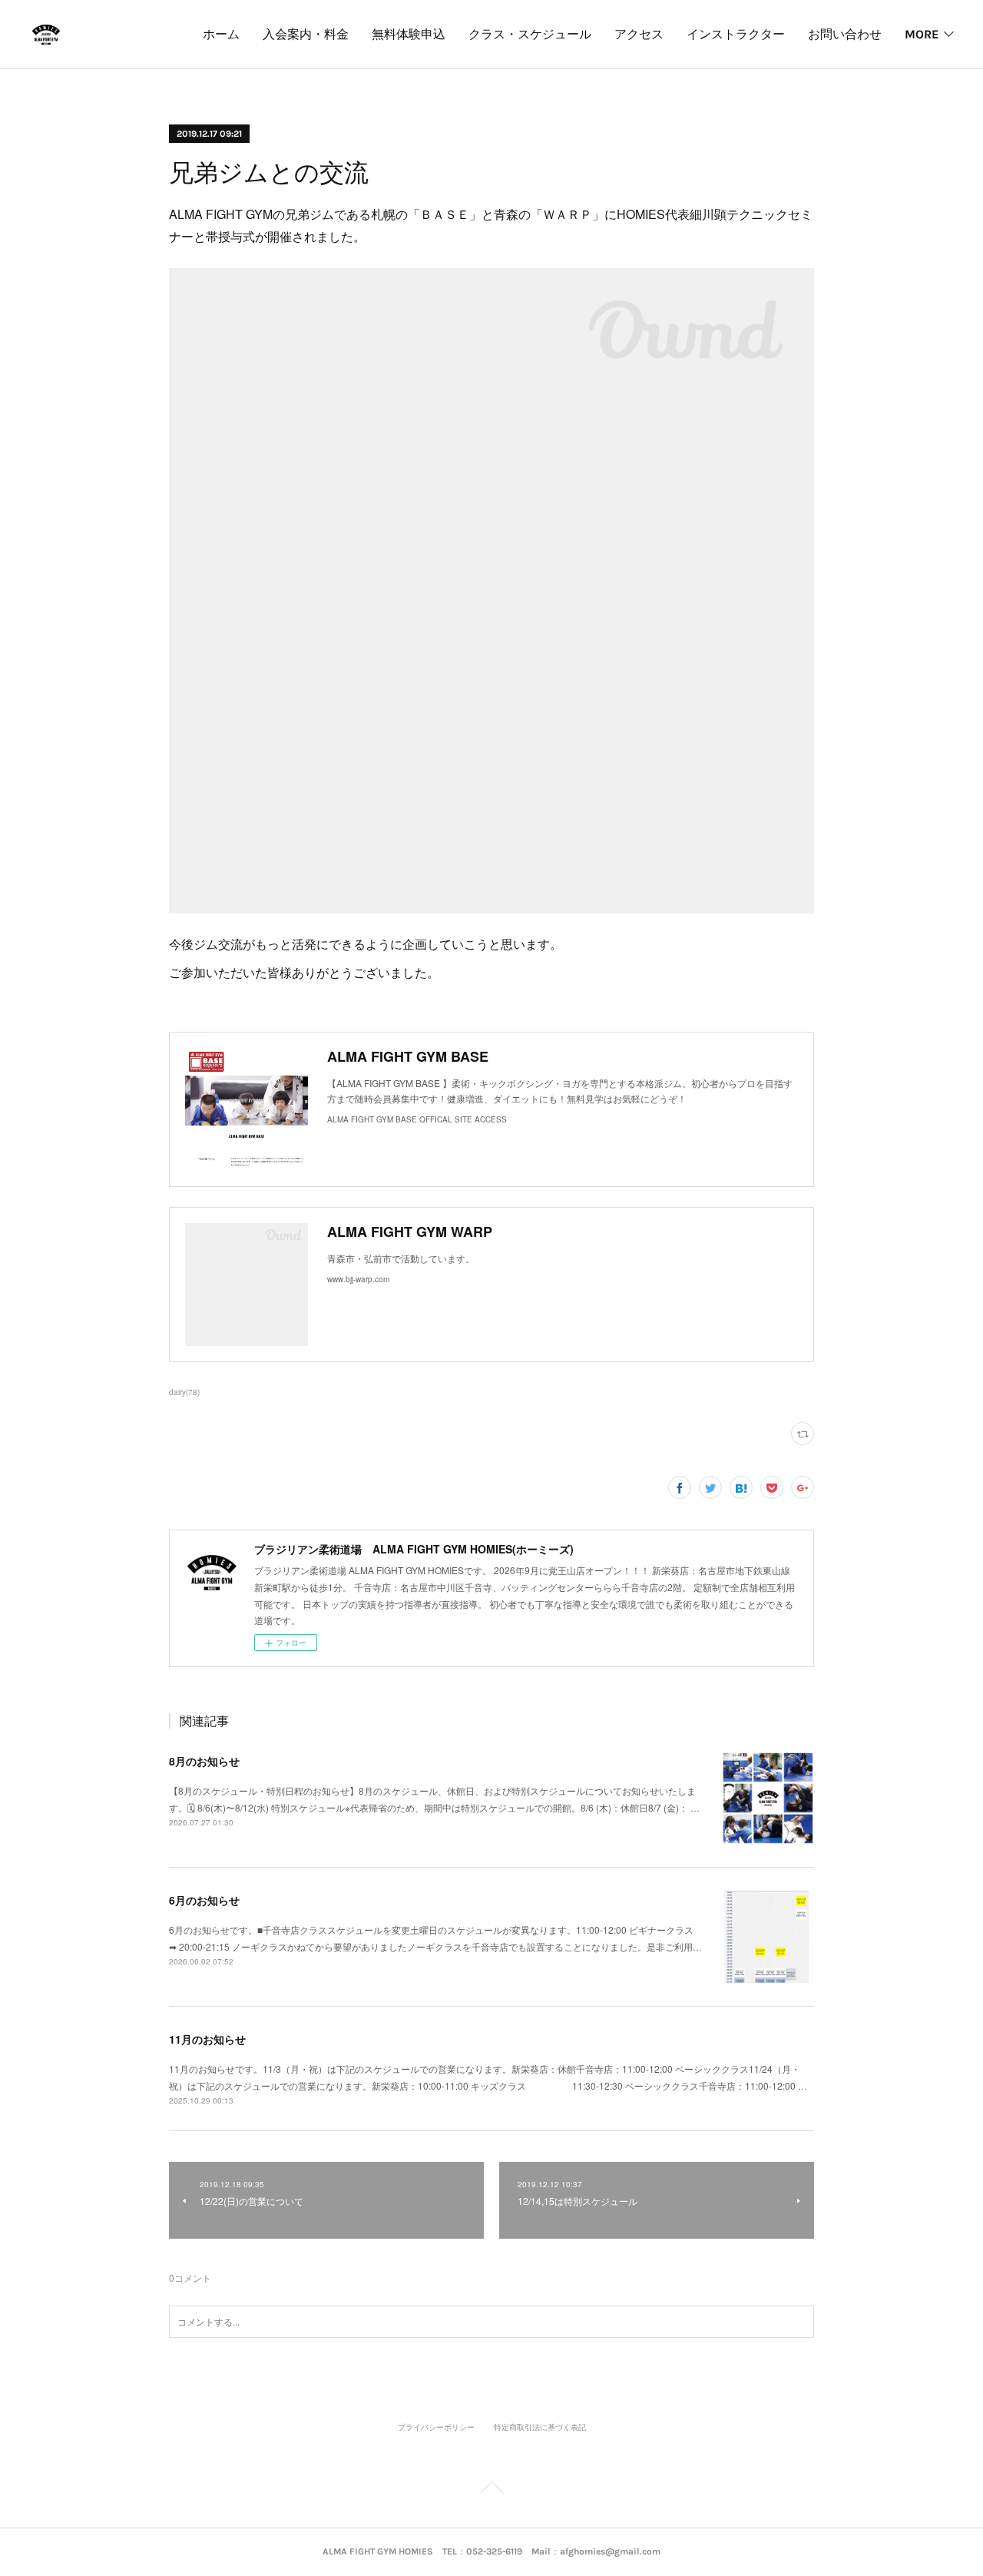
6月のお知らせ (204, 1900)
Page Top (491, 2490)
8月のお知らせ (204, 1761)
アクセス (639, 34)
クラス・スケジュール (530, 34)
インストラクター (736, 34)
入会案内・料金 (306, 34)
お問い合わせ (845, 34)
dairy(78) (184, 1392)
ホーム (221, 34)
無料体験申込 (409, 34)
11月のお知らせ (207, 2039)
